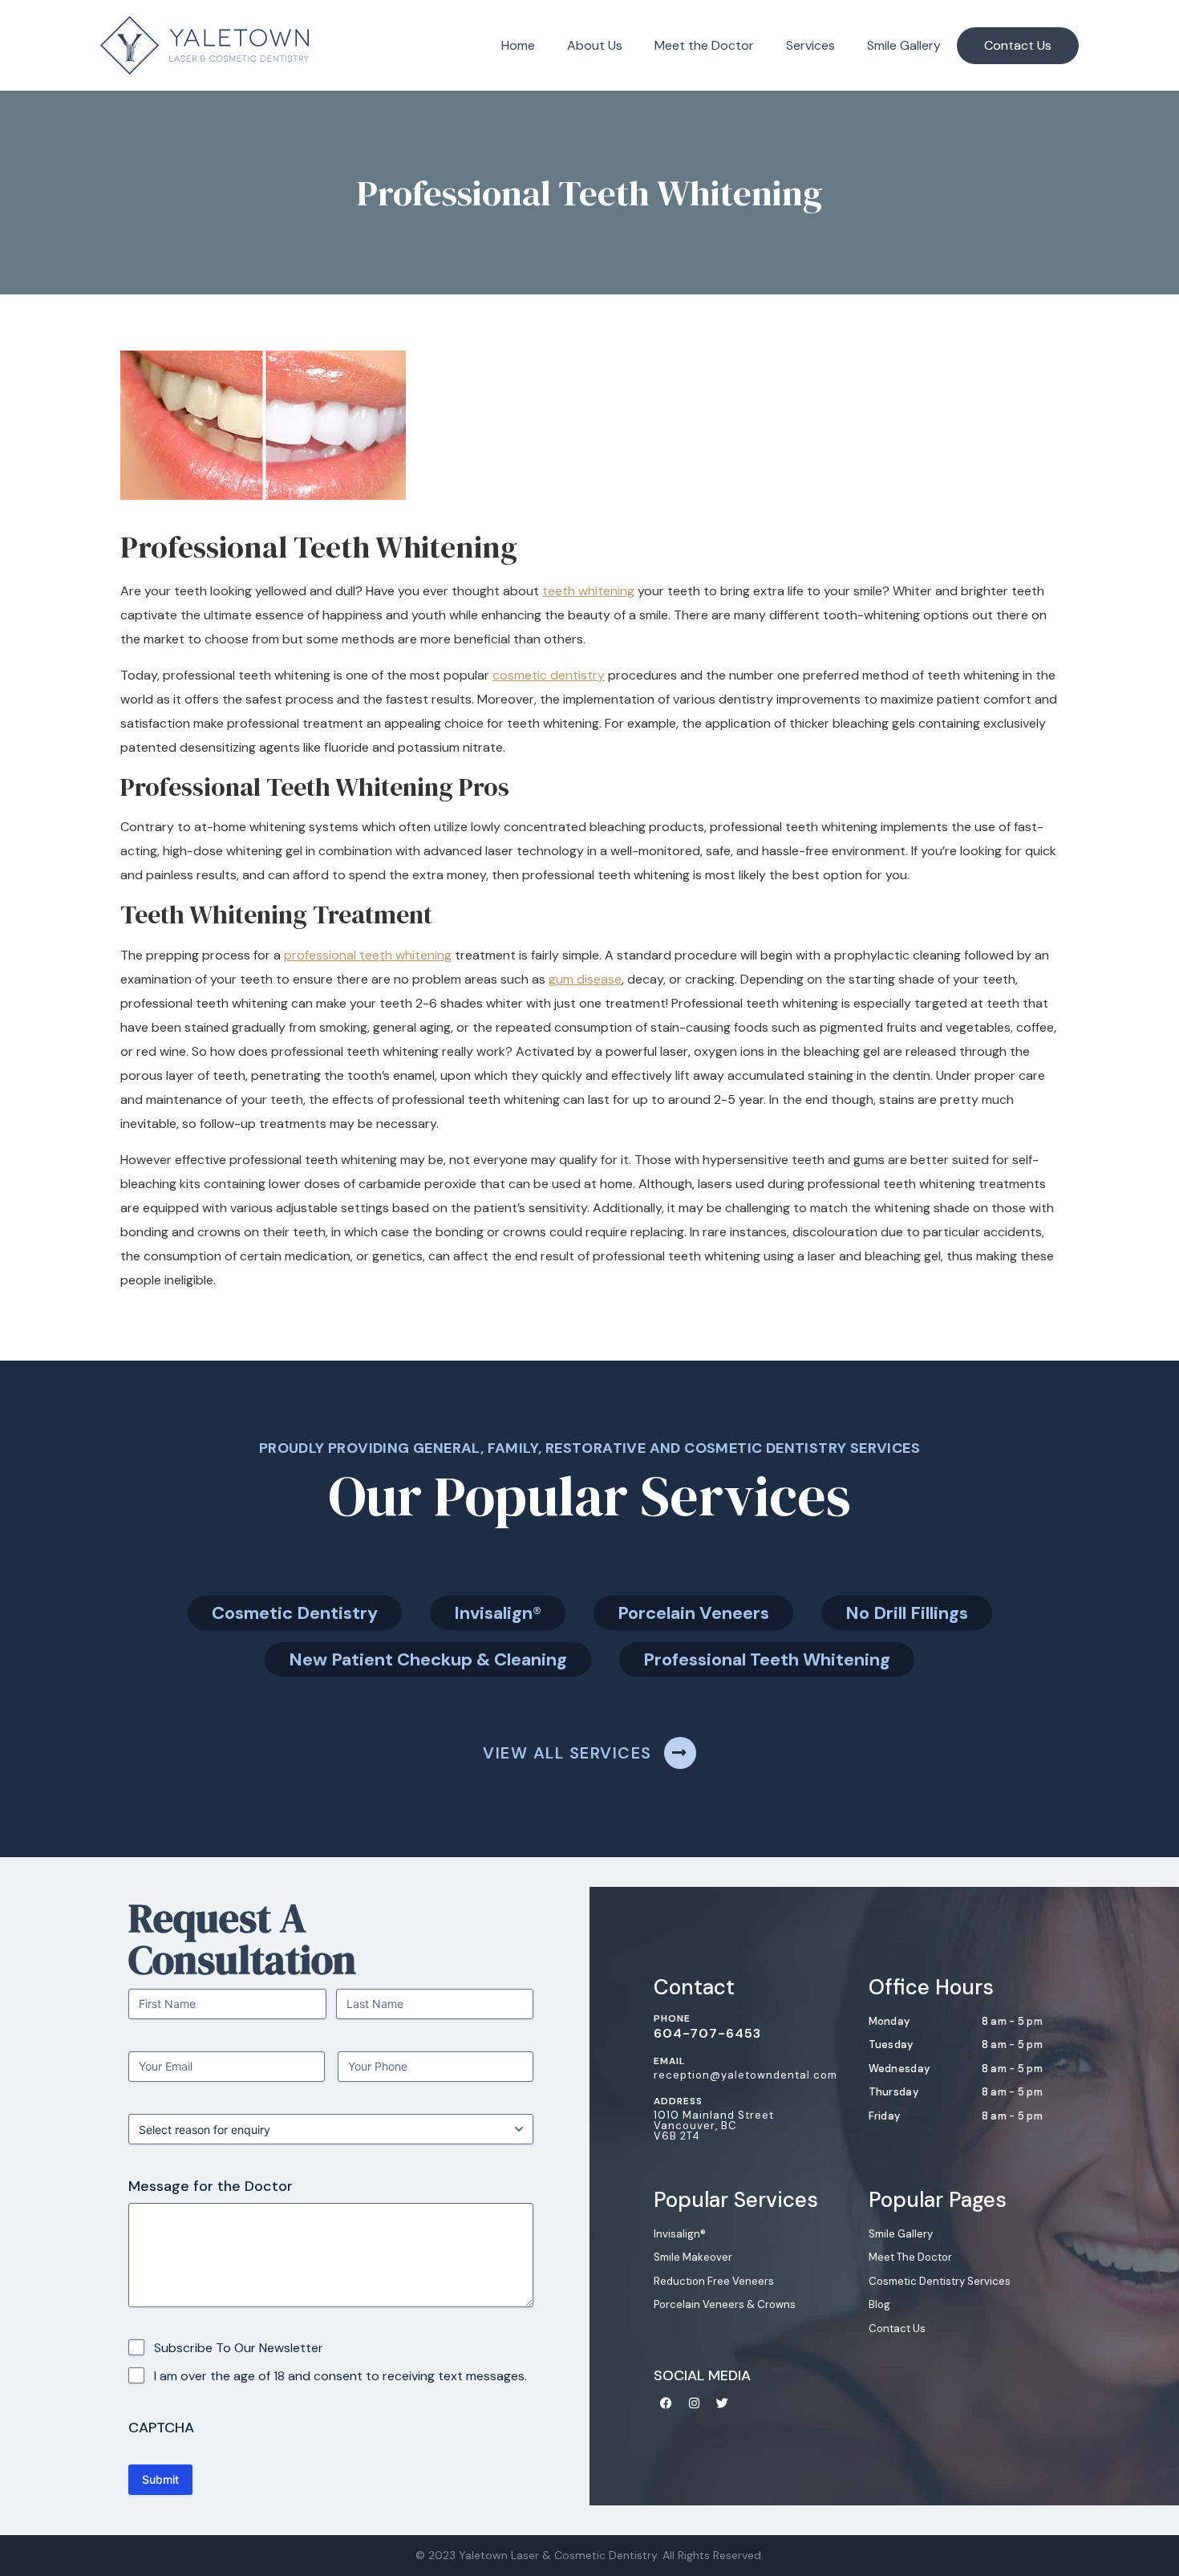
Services (810, 45)
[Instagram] (694, 2403)
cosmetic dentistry (549, 675)
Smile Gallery (904, 45)
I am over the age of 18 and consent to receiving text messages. (340, 2376)
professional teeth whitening (368, 955)
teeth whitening (588, 591)
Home (518, 45)
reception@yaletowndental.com (745, 2075)
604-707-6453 (707, 2033)
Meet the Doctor (704, 45)
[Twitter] (722, 2403)
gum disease (585, 979)
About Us (595, 45)
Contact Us (1018, 45)
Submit (160, 2479)
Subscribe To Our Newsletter (239, 2348)
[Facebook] (666, 2403)
